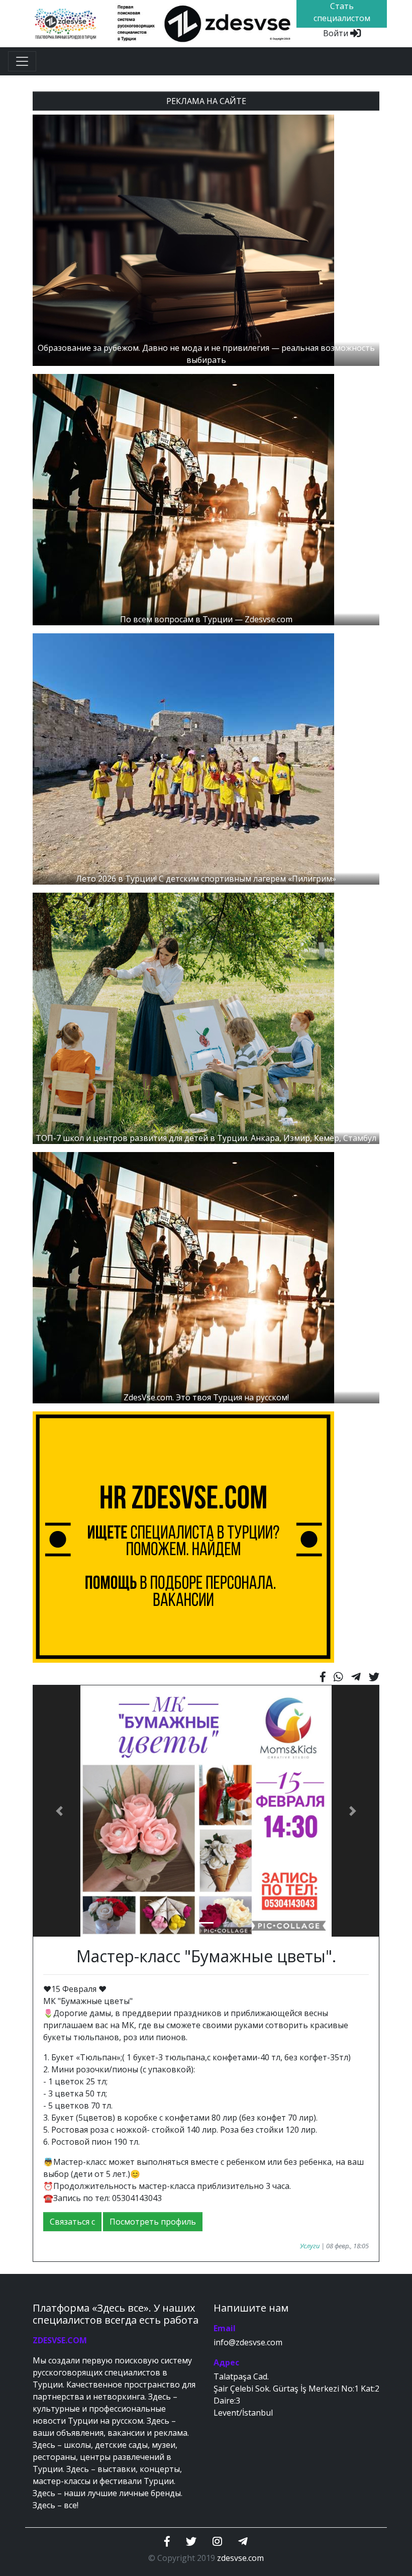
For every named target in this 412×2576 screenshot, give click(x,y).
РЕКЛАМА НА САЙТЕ (206, 101)
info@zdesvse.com (248, 2342)
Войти (337, 33)
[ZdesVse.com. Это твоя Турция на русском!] (183, 1277)
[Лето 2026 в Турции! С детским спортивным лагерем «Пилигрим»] (183, 758)
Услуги (310, 2246)
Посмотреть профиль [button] (153, 2222)
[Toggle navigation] (22, 61)
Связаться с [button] (72, 2222)
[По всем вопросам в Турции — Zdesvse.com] (183, 499)
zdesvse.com (240, 2558)
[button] (59, 1811)
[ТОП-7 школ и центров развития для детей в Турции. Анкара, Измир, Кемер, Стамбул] (183, 1018)
